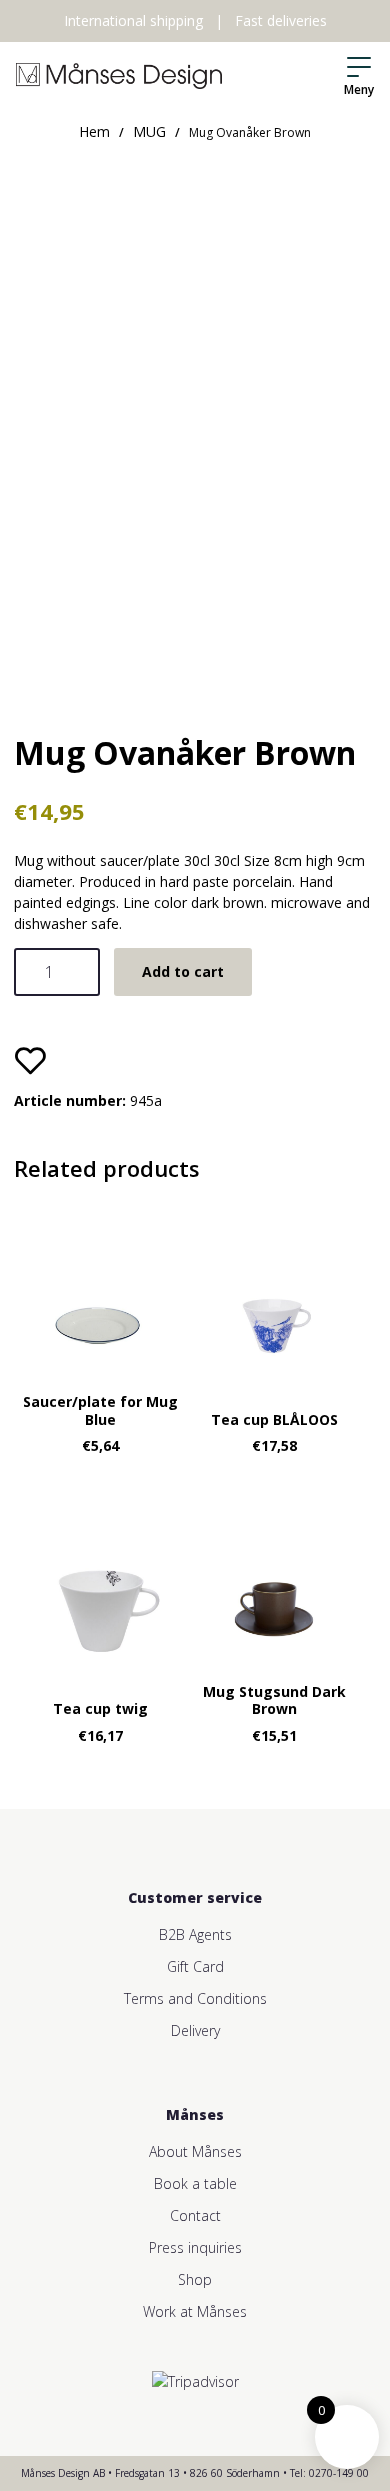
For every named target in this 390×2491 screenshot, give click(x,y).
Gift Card (195, 1966)
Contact (195, 2215)
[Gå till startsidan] (119, 76)
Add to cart (183, 971)
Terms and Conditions (195, 1998)
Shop (195, 2279)
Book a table (195, 2183)
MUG (149, 131)
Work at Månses (195, 2311)
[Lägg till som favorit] (30, 1060)
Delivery (195, 2030)
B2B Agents (195, 1934)
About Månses (195, 2151)
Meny (359, 89)
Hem (94, 131)
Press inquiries (195, 2247)
